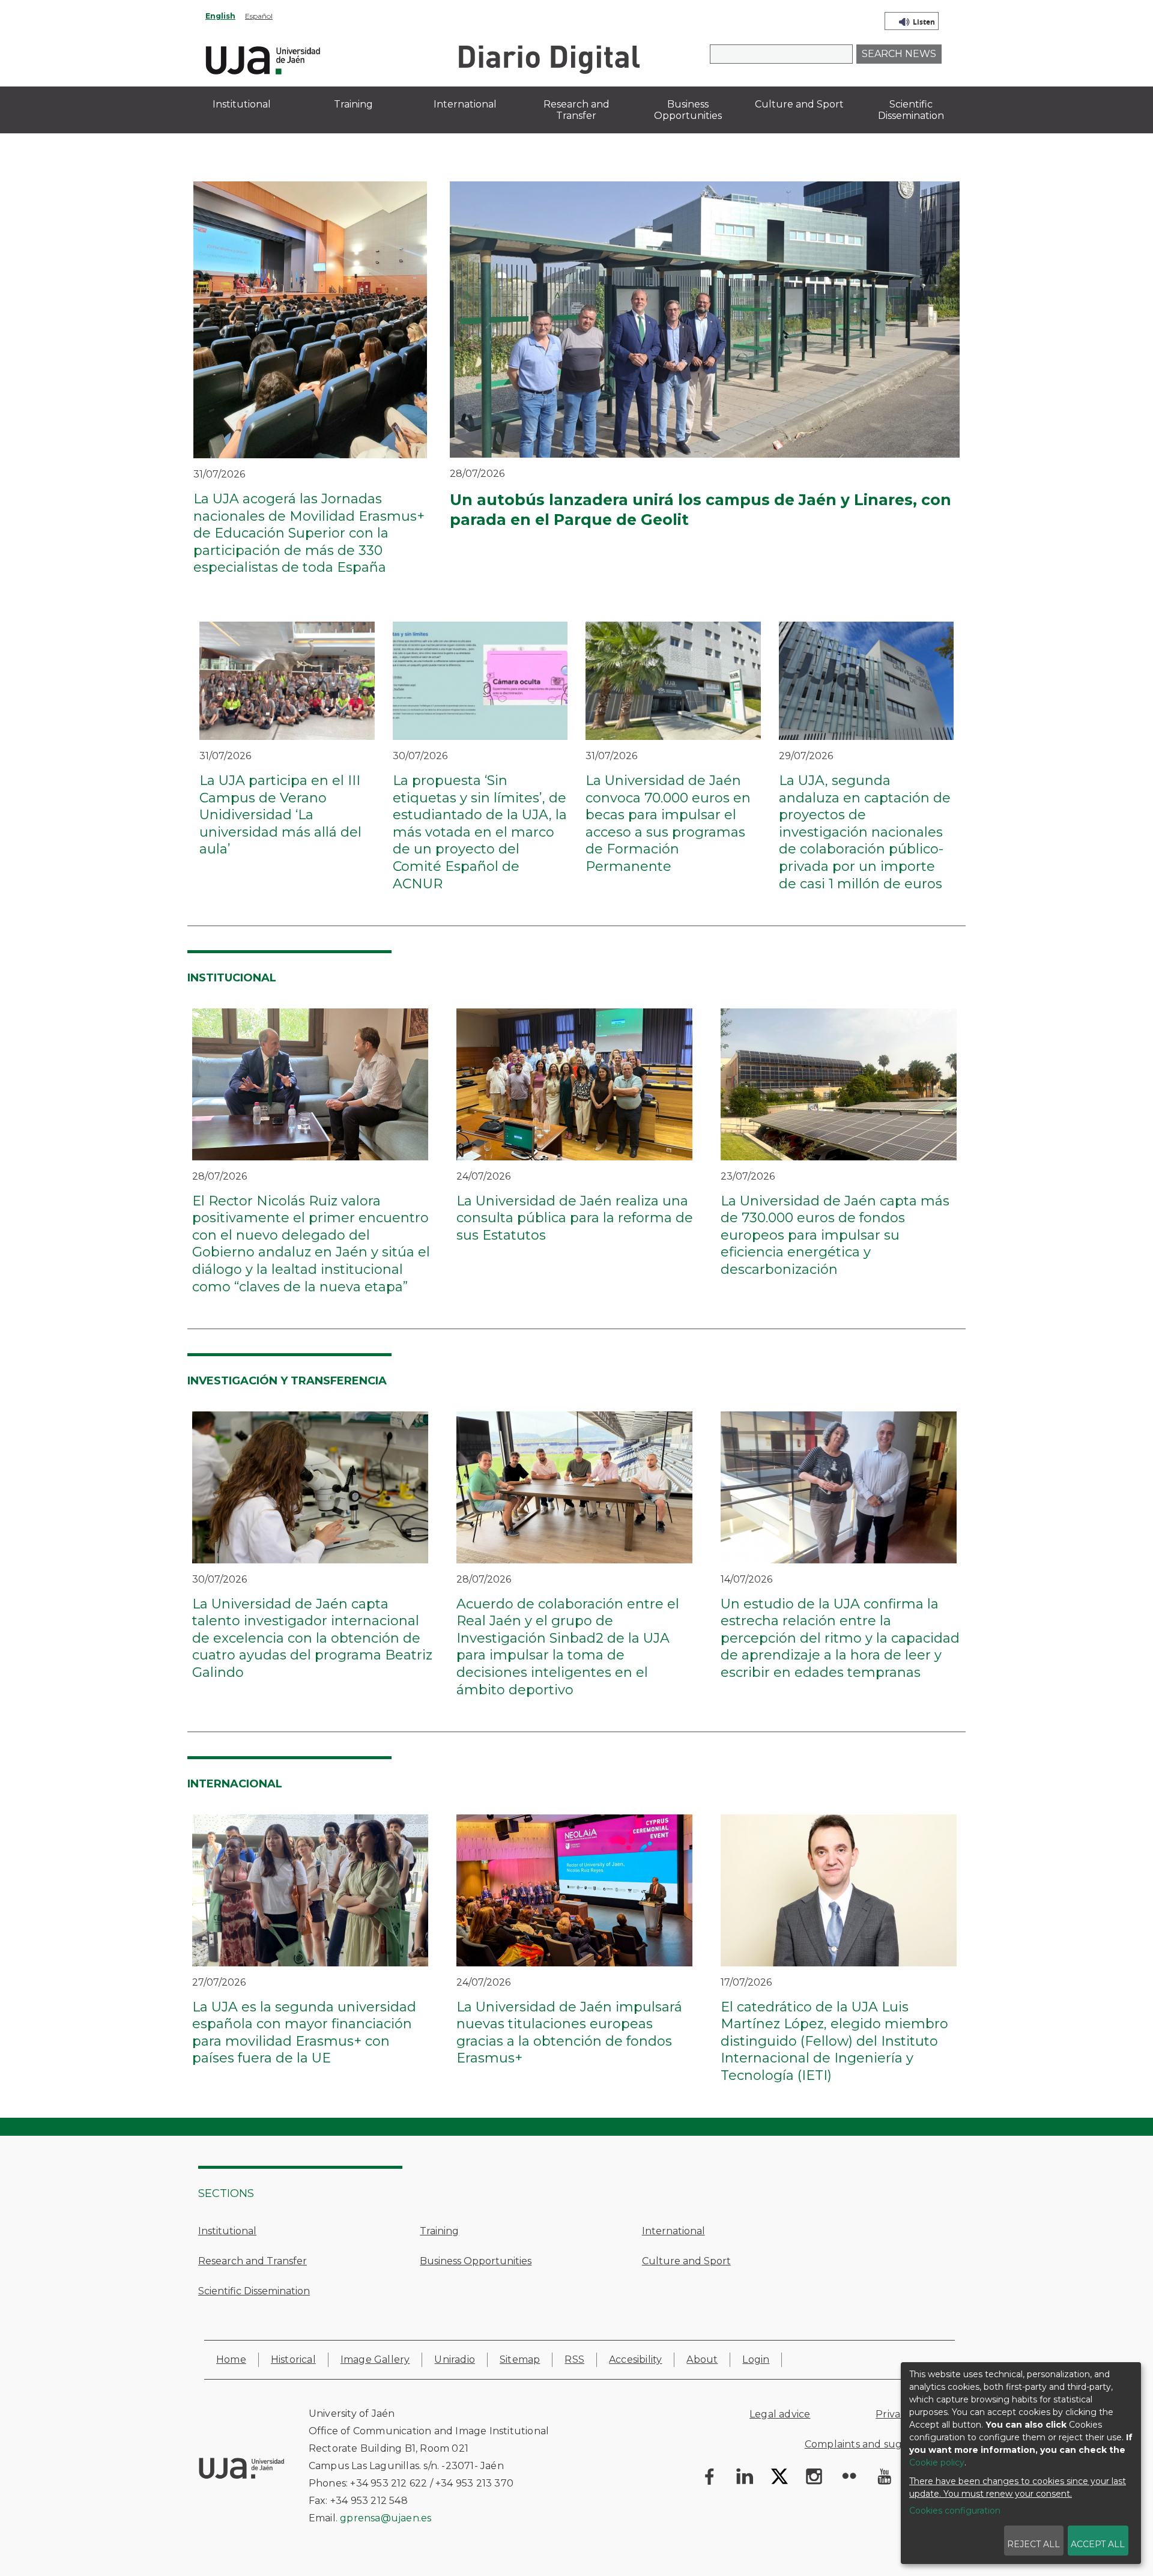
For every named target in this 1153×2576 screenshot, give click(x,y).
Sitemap (520, 2359)
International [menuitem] (465, 104)
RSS (574, 2359)
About (702, 2359)
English (220, 16)
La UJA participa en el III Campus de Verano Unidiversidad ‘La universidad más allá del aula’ (280, 815)
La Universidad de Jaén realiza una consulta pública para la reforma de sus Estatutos (575, 1218)
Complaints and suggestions (874, 2444)
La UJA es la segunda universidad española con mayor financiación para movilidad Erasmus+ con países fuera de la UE (304, 2033)
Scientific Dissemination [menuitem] (911, 110)
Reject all (1033, 2544)
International (673, 2231)
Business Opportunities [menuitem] (688, 110)
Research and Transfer (253, 2261)
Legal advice (780, 2414)
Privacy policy (909, 2414)
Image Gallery (375, 2359)
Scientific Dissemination (254, 2291)
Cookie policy (937, 2462)
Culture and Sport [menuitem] (799, 104)
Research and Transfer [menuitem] (576, 110)
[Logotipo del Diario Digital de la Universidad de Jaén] (549, 59)
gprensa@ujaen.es (386, 2518)
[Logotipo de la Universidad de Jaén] (263, 59)
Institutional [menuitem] (242, 104)
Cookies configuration (955, 2511)
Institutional (227, 2231)
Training (439, 2231)
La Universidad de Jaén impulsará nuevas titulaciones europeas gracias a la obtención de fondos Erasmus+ (569, 2033)
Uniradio (455, 2359)
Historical (293, 2359)
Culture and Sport (686, 2261)
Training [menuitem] (353, 104)
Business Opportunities (476, 2261)
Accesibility (635, 2359)
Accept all (1098, 2544)
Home (231, 2359)
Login (756, 2359)
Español (259, 16)
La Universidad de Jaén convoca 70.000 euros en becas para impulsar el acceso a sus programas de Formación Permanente (668, 823)
